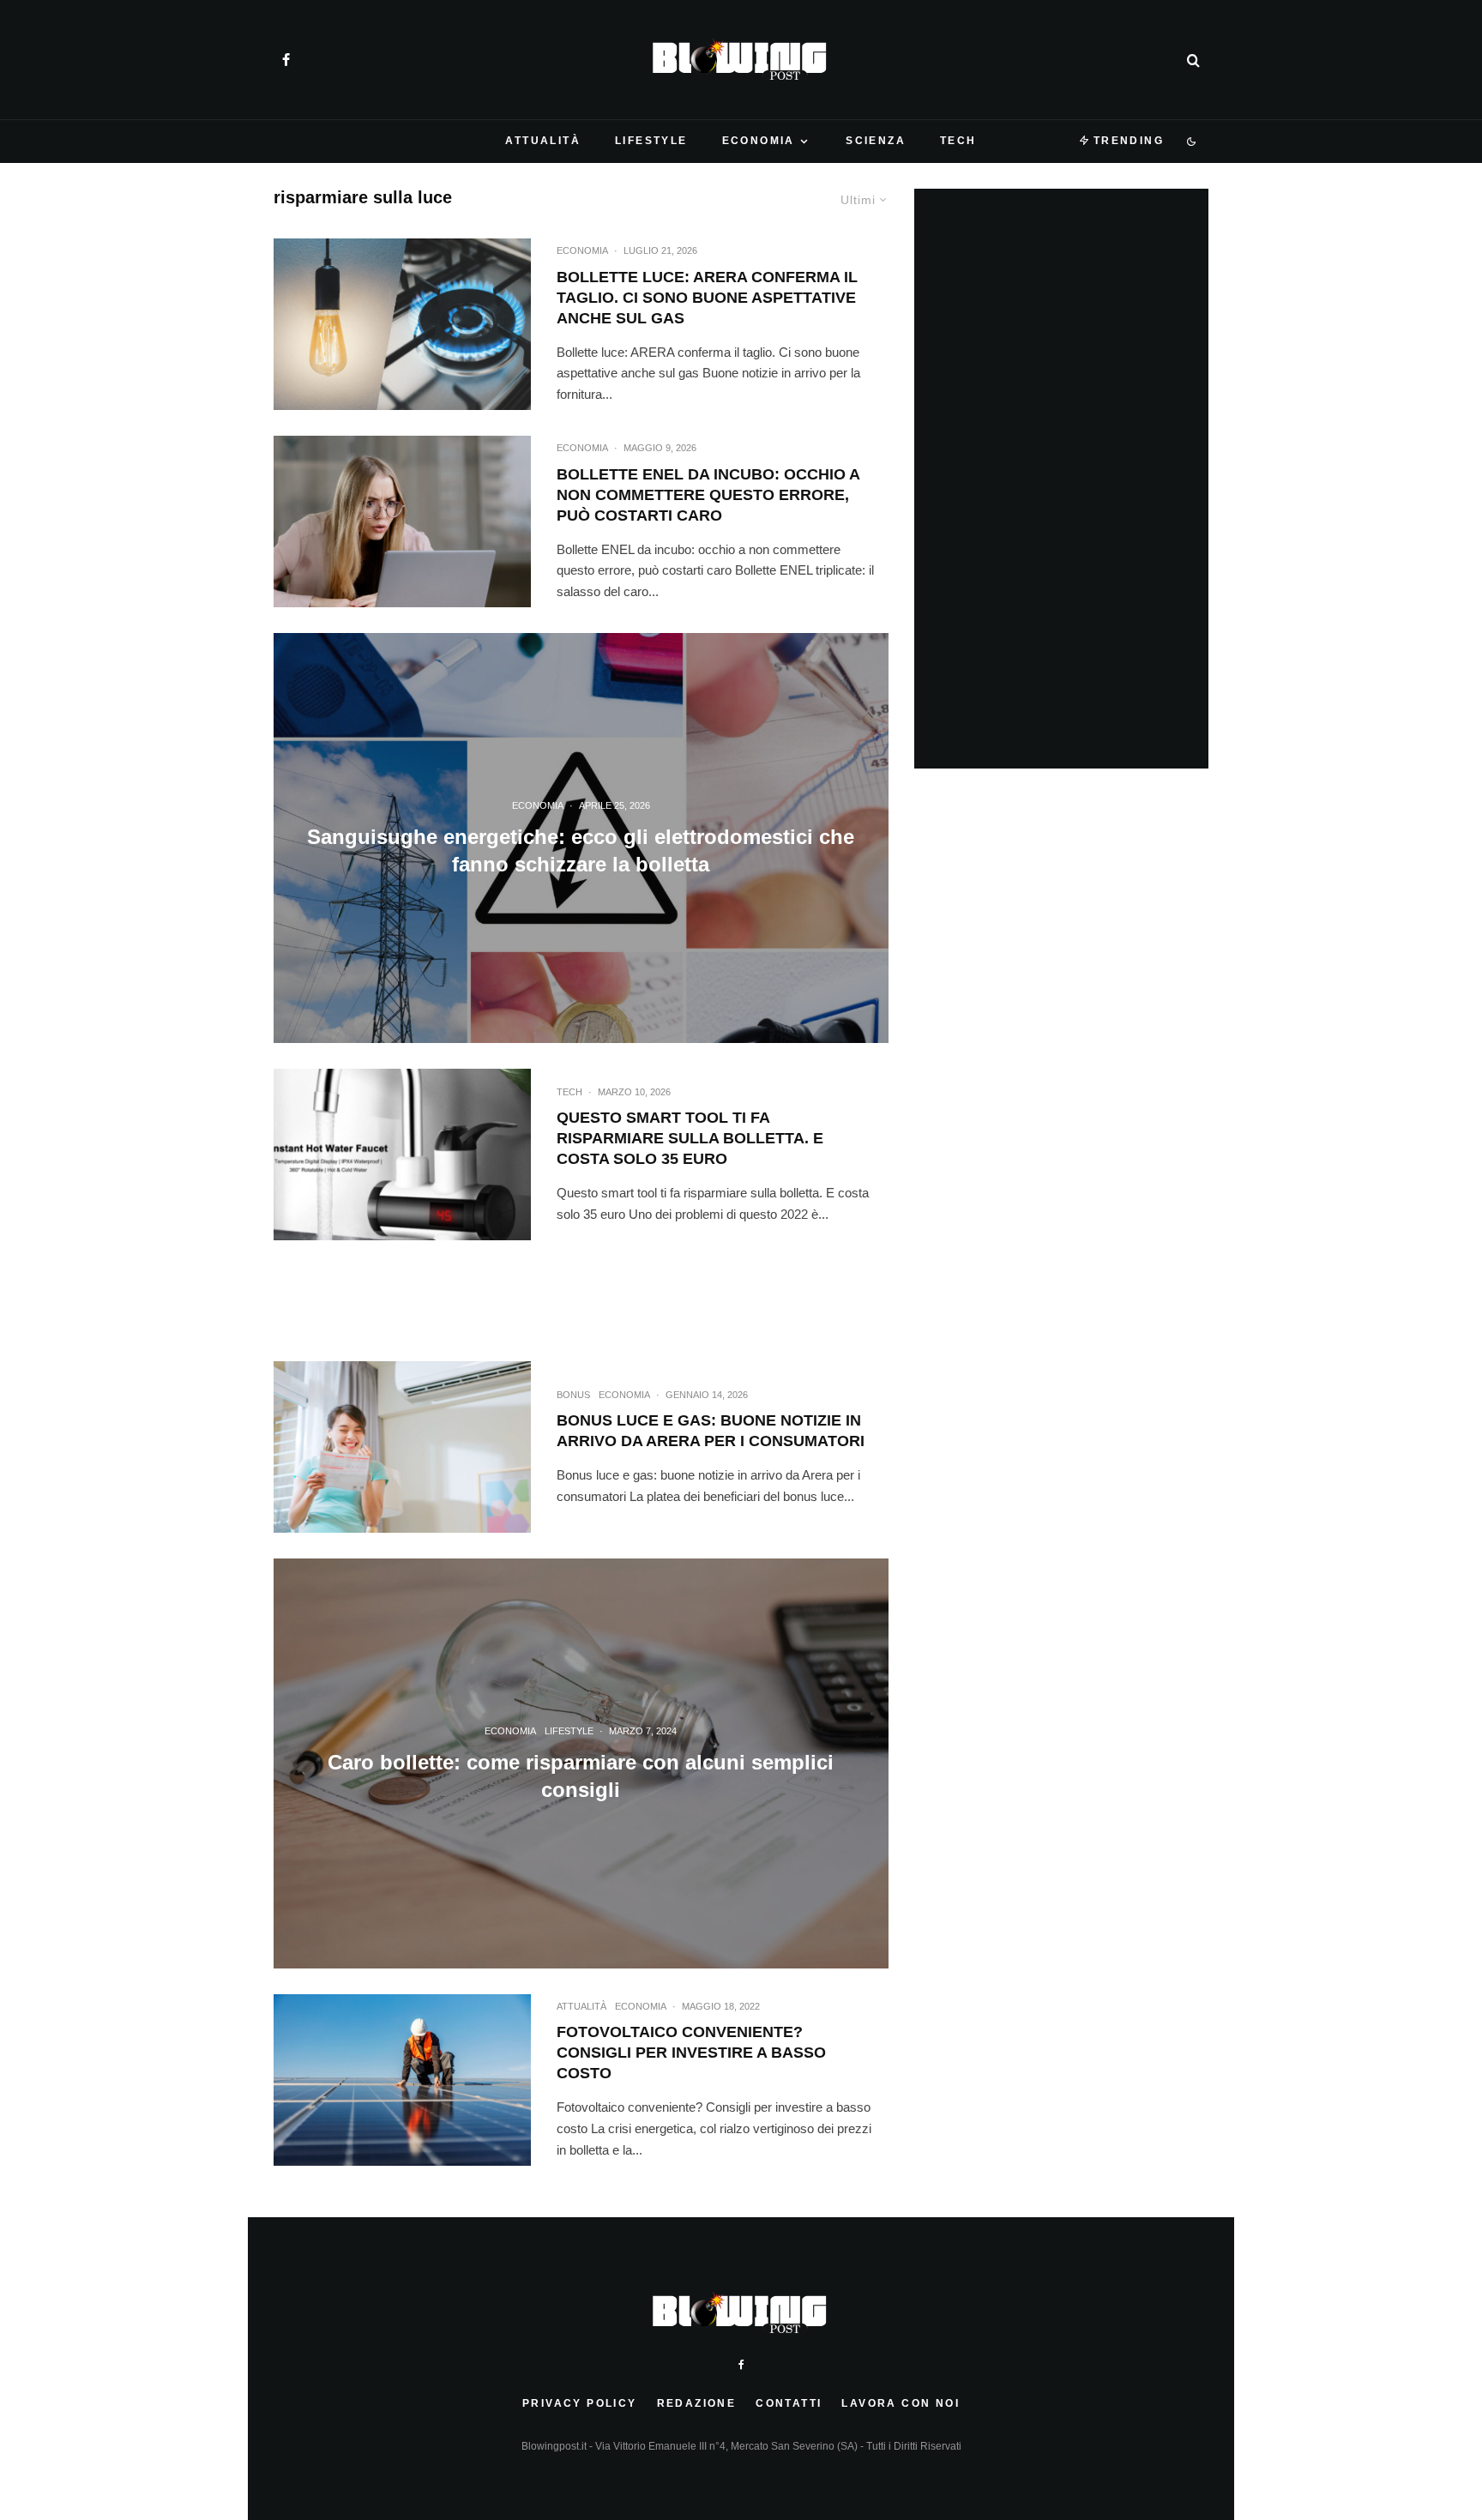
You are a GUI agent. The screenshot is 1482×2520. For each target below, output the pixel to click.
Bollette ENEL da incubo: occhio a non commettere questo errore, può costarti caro (708, 495)
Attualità (543, 141)
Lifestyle (651, 141)
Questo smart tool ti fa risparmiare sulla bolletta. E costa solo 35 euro (690, 1138)
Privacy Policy (580, 2403)
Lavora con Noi (901, 2403)
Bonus (573, 1395)
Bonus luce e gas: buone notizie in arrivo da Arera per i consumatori (711, 1431)
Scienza (876, 141)
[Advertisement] (581, 1310)
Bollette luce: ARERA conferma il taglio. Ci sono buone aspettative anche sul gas (707, 298)
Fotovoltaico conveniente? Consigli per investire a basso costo (691, 2053)
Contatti (789, 2403)
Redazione (697, 2403)
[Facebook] (286, 60)
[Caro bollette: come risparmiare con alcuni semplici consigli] (581, 1763)
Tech (958, 141)
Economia (759, 141)
